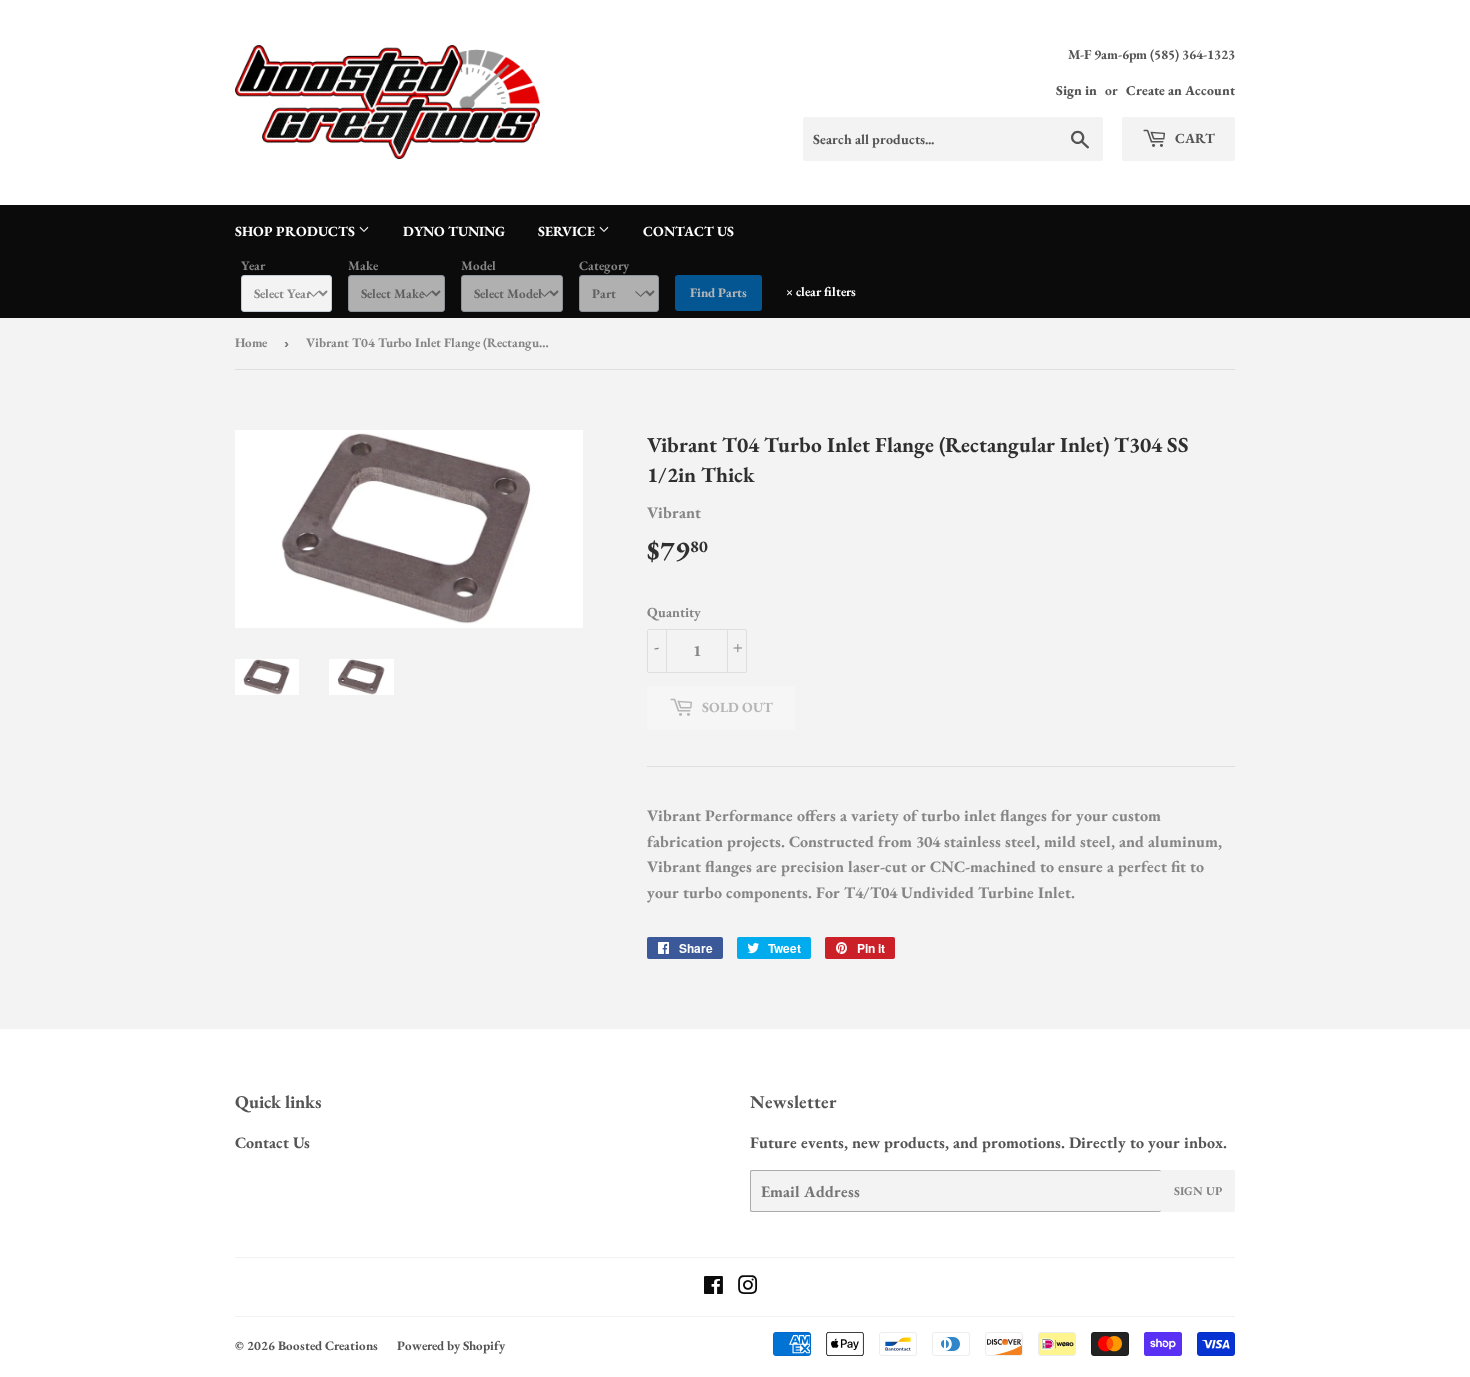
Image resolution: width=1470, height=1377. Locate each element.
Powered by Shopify (451, 1345)
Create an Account (1180, 90)
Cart (1193, 138)
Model (478, 265)
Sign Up (1198, 1191)
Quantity (674, 612)
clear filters (821, 291)
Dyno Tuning (454, 231)
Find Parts (718, 292)
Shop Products (296, 231)
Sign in (1076, 90)
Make (363, 265)
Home (251, 342)
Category (604, 265)
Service (568, 231)
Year (253, 265)
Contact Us (688, 231)
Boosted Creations (328, 1345)
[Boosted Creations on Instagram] (748, 1287)
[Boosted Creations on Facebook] (713, 1287)
